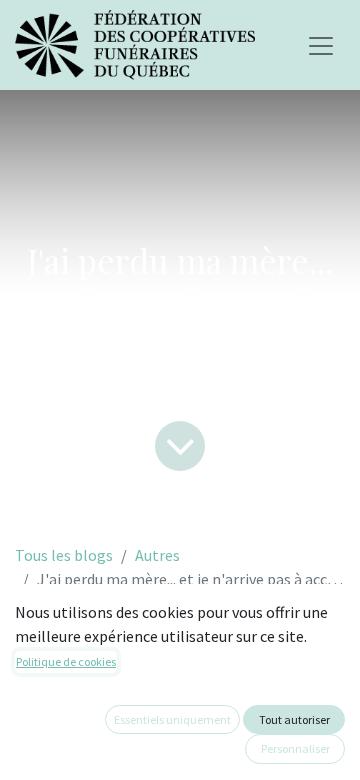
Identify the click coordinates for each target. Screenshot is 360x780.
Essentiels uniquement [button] (172, 719)
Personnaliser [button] (295, 748)
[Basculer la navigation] (321, 45)
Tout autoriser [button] (294, 719)
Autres (157, 555)
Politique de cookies (66, 661)
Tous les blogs (64, 555)
